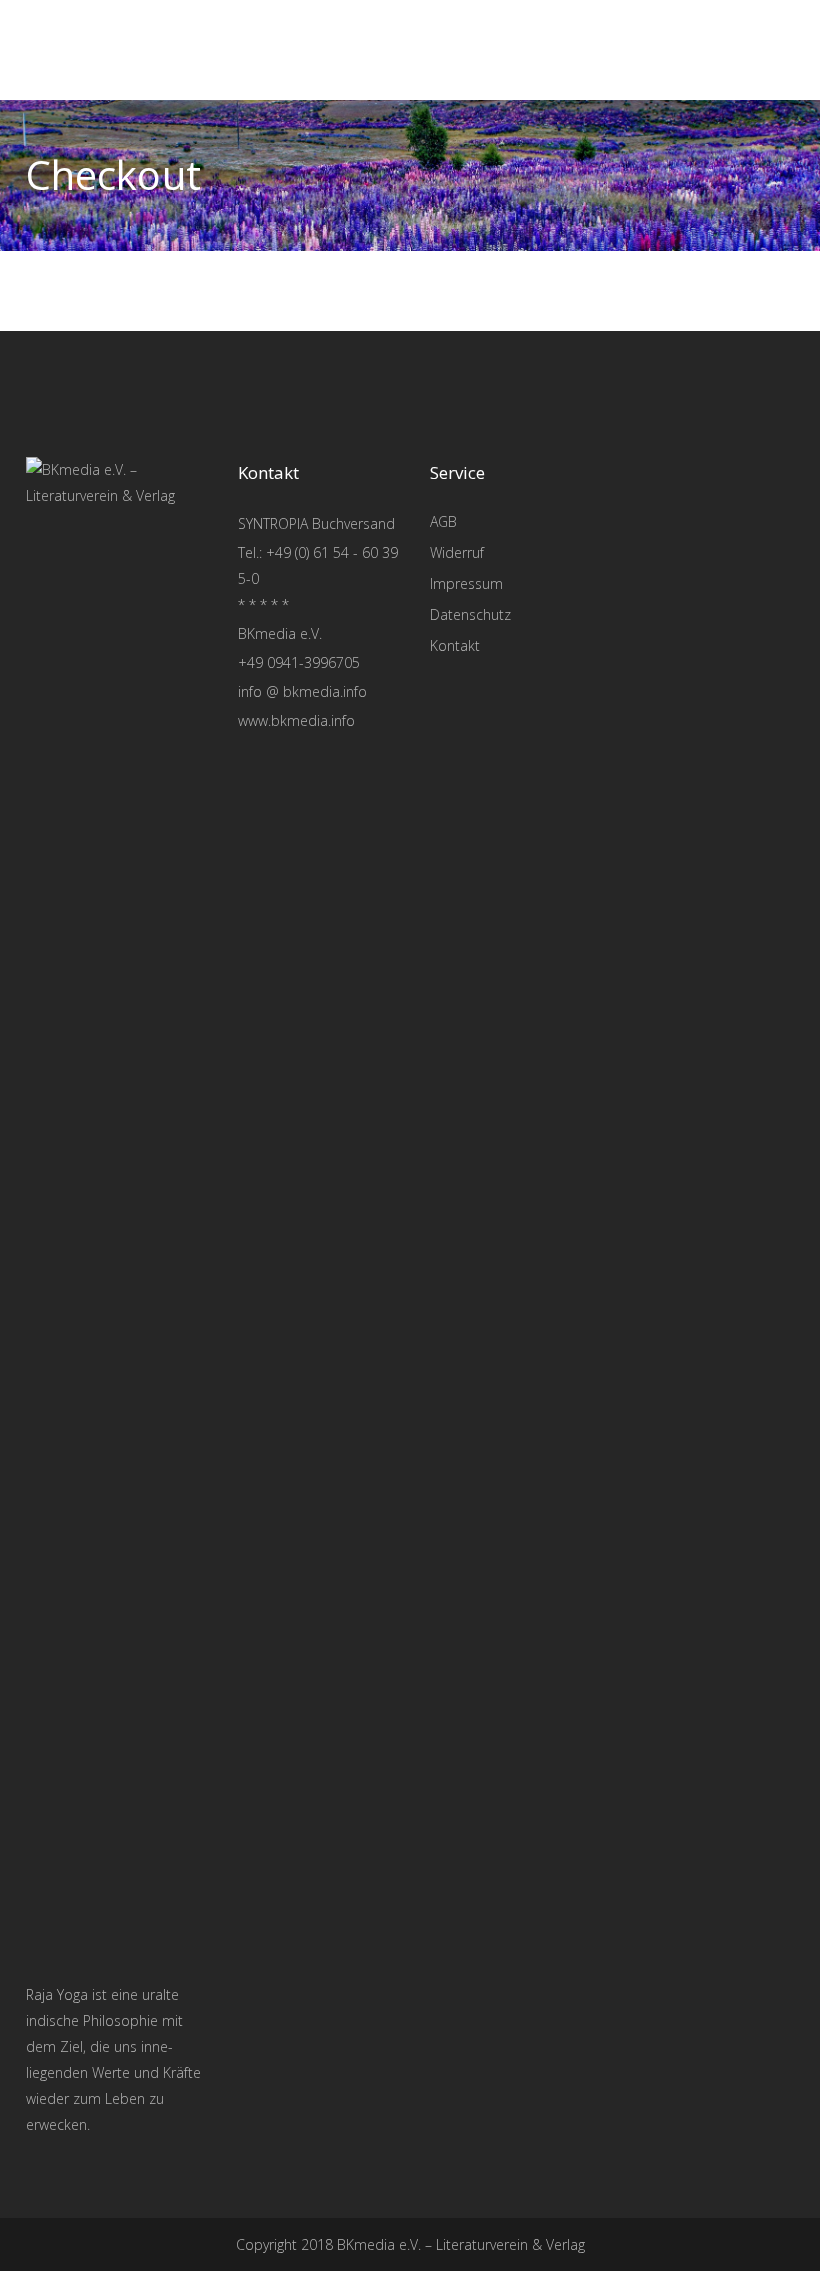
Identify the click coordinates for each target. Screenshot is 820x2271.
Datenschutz (470, 614)
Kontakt (455, 645)
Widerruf (457, 552)
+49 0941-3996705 (299, 662)
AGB (443, 521)
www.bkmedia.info (296, 720)
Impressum (466, 583)
